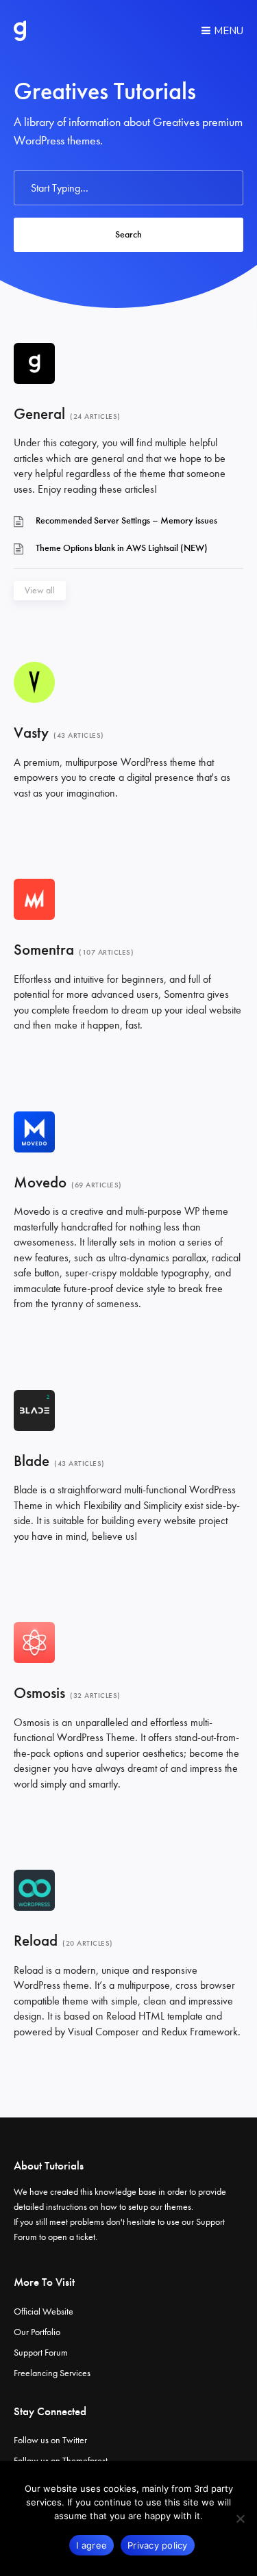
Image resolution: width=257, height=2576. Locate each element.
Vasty (31, 733)
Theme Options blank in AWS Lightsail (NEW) (122, 548)
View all (40, 590)
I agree (91, 2545)
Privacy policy (158, 2545)
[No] (240, 2519)
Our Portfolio (37, 2332)
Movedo (40, 1182)
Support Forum (41, 2353)
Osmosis (39, 1693)
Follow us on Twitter (50, 2440)
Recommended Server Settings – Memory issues (126, 520)
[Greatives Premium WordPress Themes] (20, 31)
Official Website (44, 2311)
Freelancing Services (52, 2373)
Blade (32, 1461)
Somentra (44, 950)
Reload (36, 1941)
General (39, 414)
